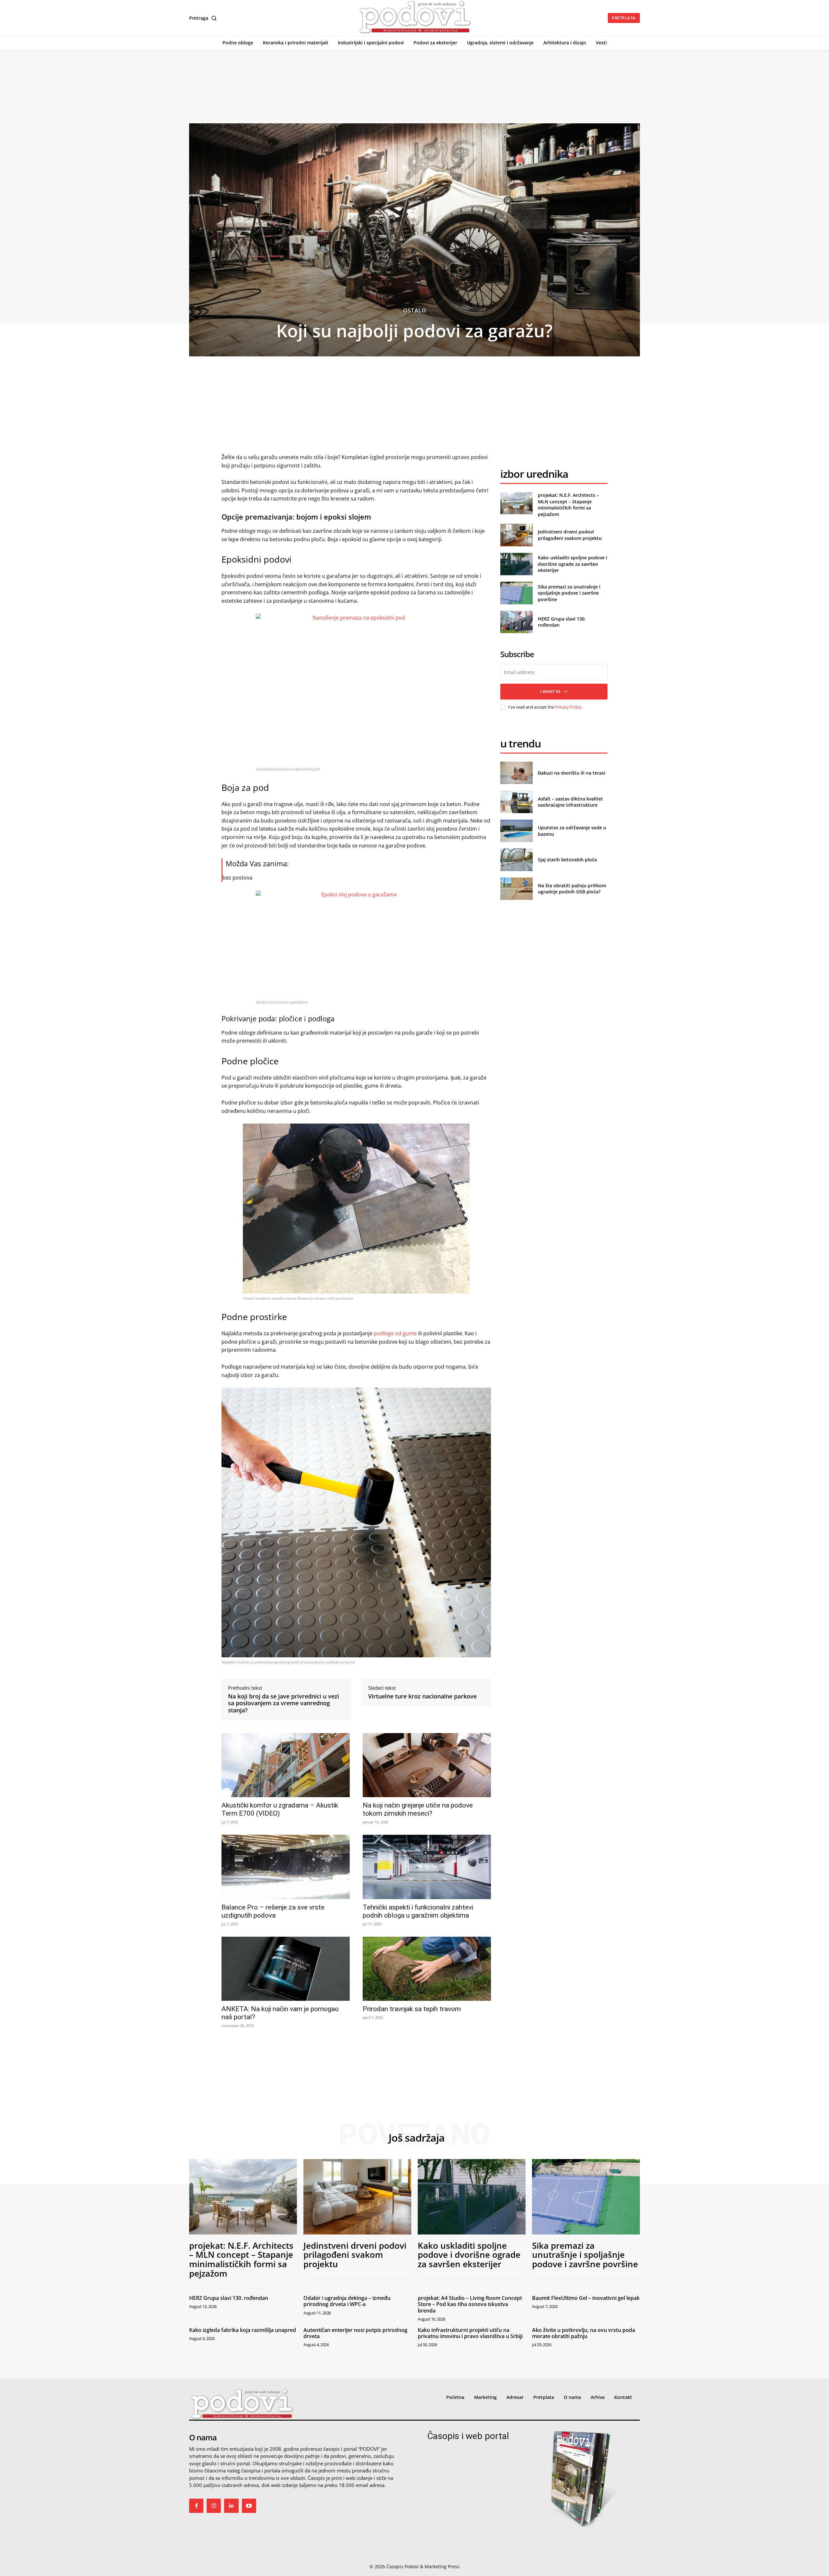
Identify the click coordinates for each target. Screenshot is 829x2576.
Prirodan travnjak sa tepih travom (412, 2009)
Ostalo (415, 310)
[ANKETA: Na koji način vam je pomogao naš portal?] (286, 1969)
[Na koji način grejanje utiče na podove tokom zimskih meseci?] (427, 1765)
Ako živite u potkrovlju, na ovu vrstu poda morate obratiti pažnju (584, 2333)
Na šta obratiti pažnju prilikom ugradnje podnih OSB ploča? (572, 889)
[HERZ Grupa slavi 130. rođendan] (516, 622)
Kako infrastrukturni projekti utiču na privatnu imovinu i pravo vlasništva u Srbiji (470, 2333)
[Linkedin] (231, 2506)
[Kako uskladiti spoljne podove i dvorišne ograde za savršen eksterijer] (516, 564)
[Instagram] (214, 2506)
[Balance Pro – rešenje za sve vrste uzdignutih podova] (286, 1867)
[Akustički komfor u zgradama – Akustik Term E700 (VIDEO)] (286, 1765)
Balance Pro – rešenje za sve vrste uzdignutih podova (273, 1911)
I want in (550, 691)
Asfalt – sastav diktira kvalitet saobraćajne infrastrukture (570, 802)
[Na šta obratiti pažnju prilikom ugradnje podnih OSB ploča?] (516, 889)
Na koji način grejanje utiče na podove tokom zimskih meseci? (418, 1809)
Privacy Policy (568, 707)
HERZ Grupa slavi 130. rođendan (229, 2298)
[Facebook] (196, 2506)
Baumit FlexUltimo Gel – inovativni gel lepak (586, 2298)
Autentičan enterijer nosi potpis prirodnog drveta (355, 2333)
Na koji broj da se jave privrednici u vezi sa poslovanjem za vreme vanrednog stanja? (284, 1703)
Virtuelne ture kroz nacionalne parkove (422, 1697)
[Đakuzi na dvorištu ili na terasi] (516, 773)
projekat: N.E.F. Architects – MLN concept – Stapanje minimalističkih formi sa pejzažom (568, 505)
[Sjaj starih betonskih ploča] (516, 860)
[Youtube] (249, 2506)
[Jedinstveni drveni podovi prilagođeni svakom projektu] (516, 535)
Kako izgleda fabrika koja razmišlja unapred (243, 2330)
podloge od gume (395, 1333)
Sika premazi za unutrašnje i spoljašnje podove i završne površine (569, 593)
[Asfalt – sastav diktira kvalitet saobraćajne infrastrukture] (516, 802)
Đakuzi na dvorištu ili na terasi (572, 773)
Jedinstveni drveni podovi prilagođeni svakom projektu (570, 535)
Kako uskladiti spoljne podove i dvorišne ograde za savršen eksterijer (573, 564)
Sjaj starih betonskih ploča (567, 860)
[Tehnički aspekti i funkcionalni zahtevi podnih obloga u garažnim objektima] (427, 1867)
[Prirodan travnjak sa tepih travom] (427, 1969)
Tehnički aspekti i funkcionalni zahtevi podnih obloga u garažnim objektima (418, 1911)
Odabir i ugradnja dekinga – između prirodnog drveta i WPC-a (347, 2301)
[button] (204, 18)
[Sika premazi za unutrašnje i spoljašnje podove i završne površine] (516, 593)
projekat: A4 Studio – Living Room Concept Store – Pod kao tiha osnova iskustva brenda (470, 2304)
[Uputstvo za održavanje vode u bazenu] (516, 831)
